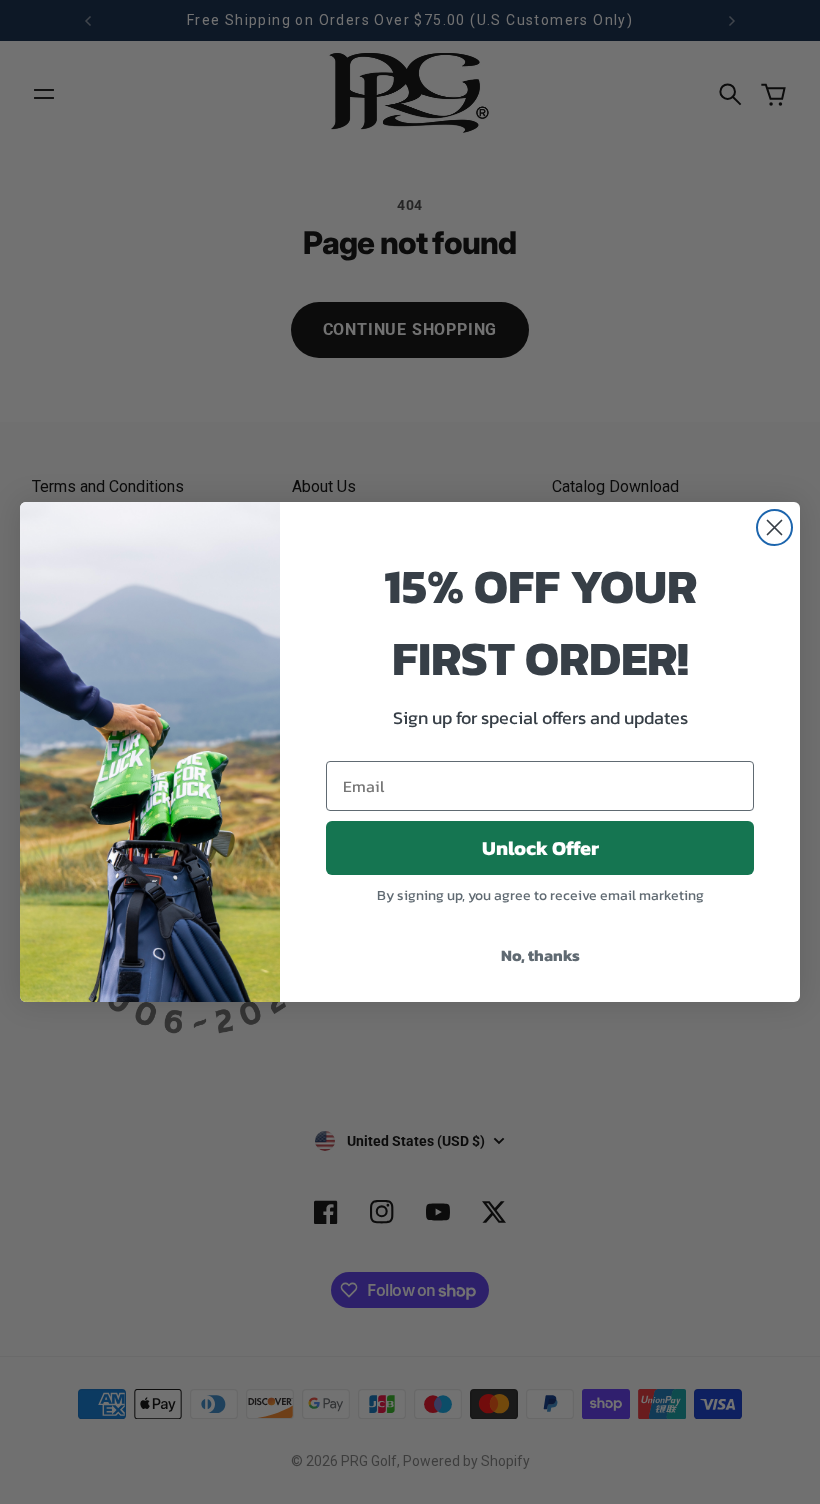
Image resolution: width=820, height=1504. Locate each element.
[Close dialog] (774, 527)
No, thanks (540, 955)
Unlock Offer (540, 848)
